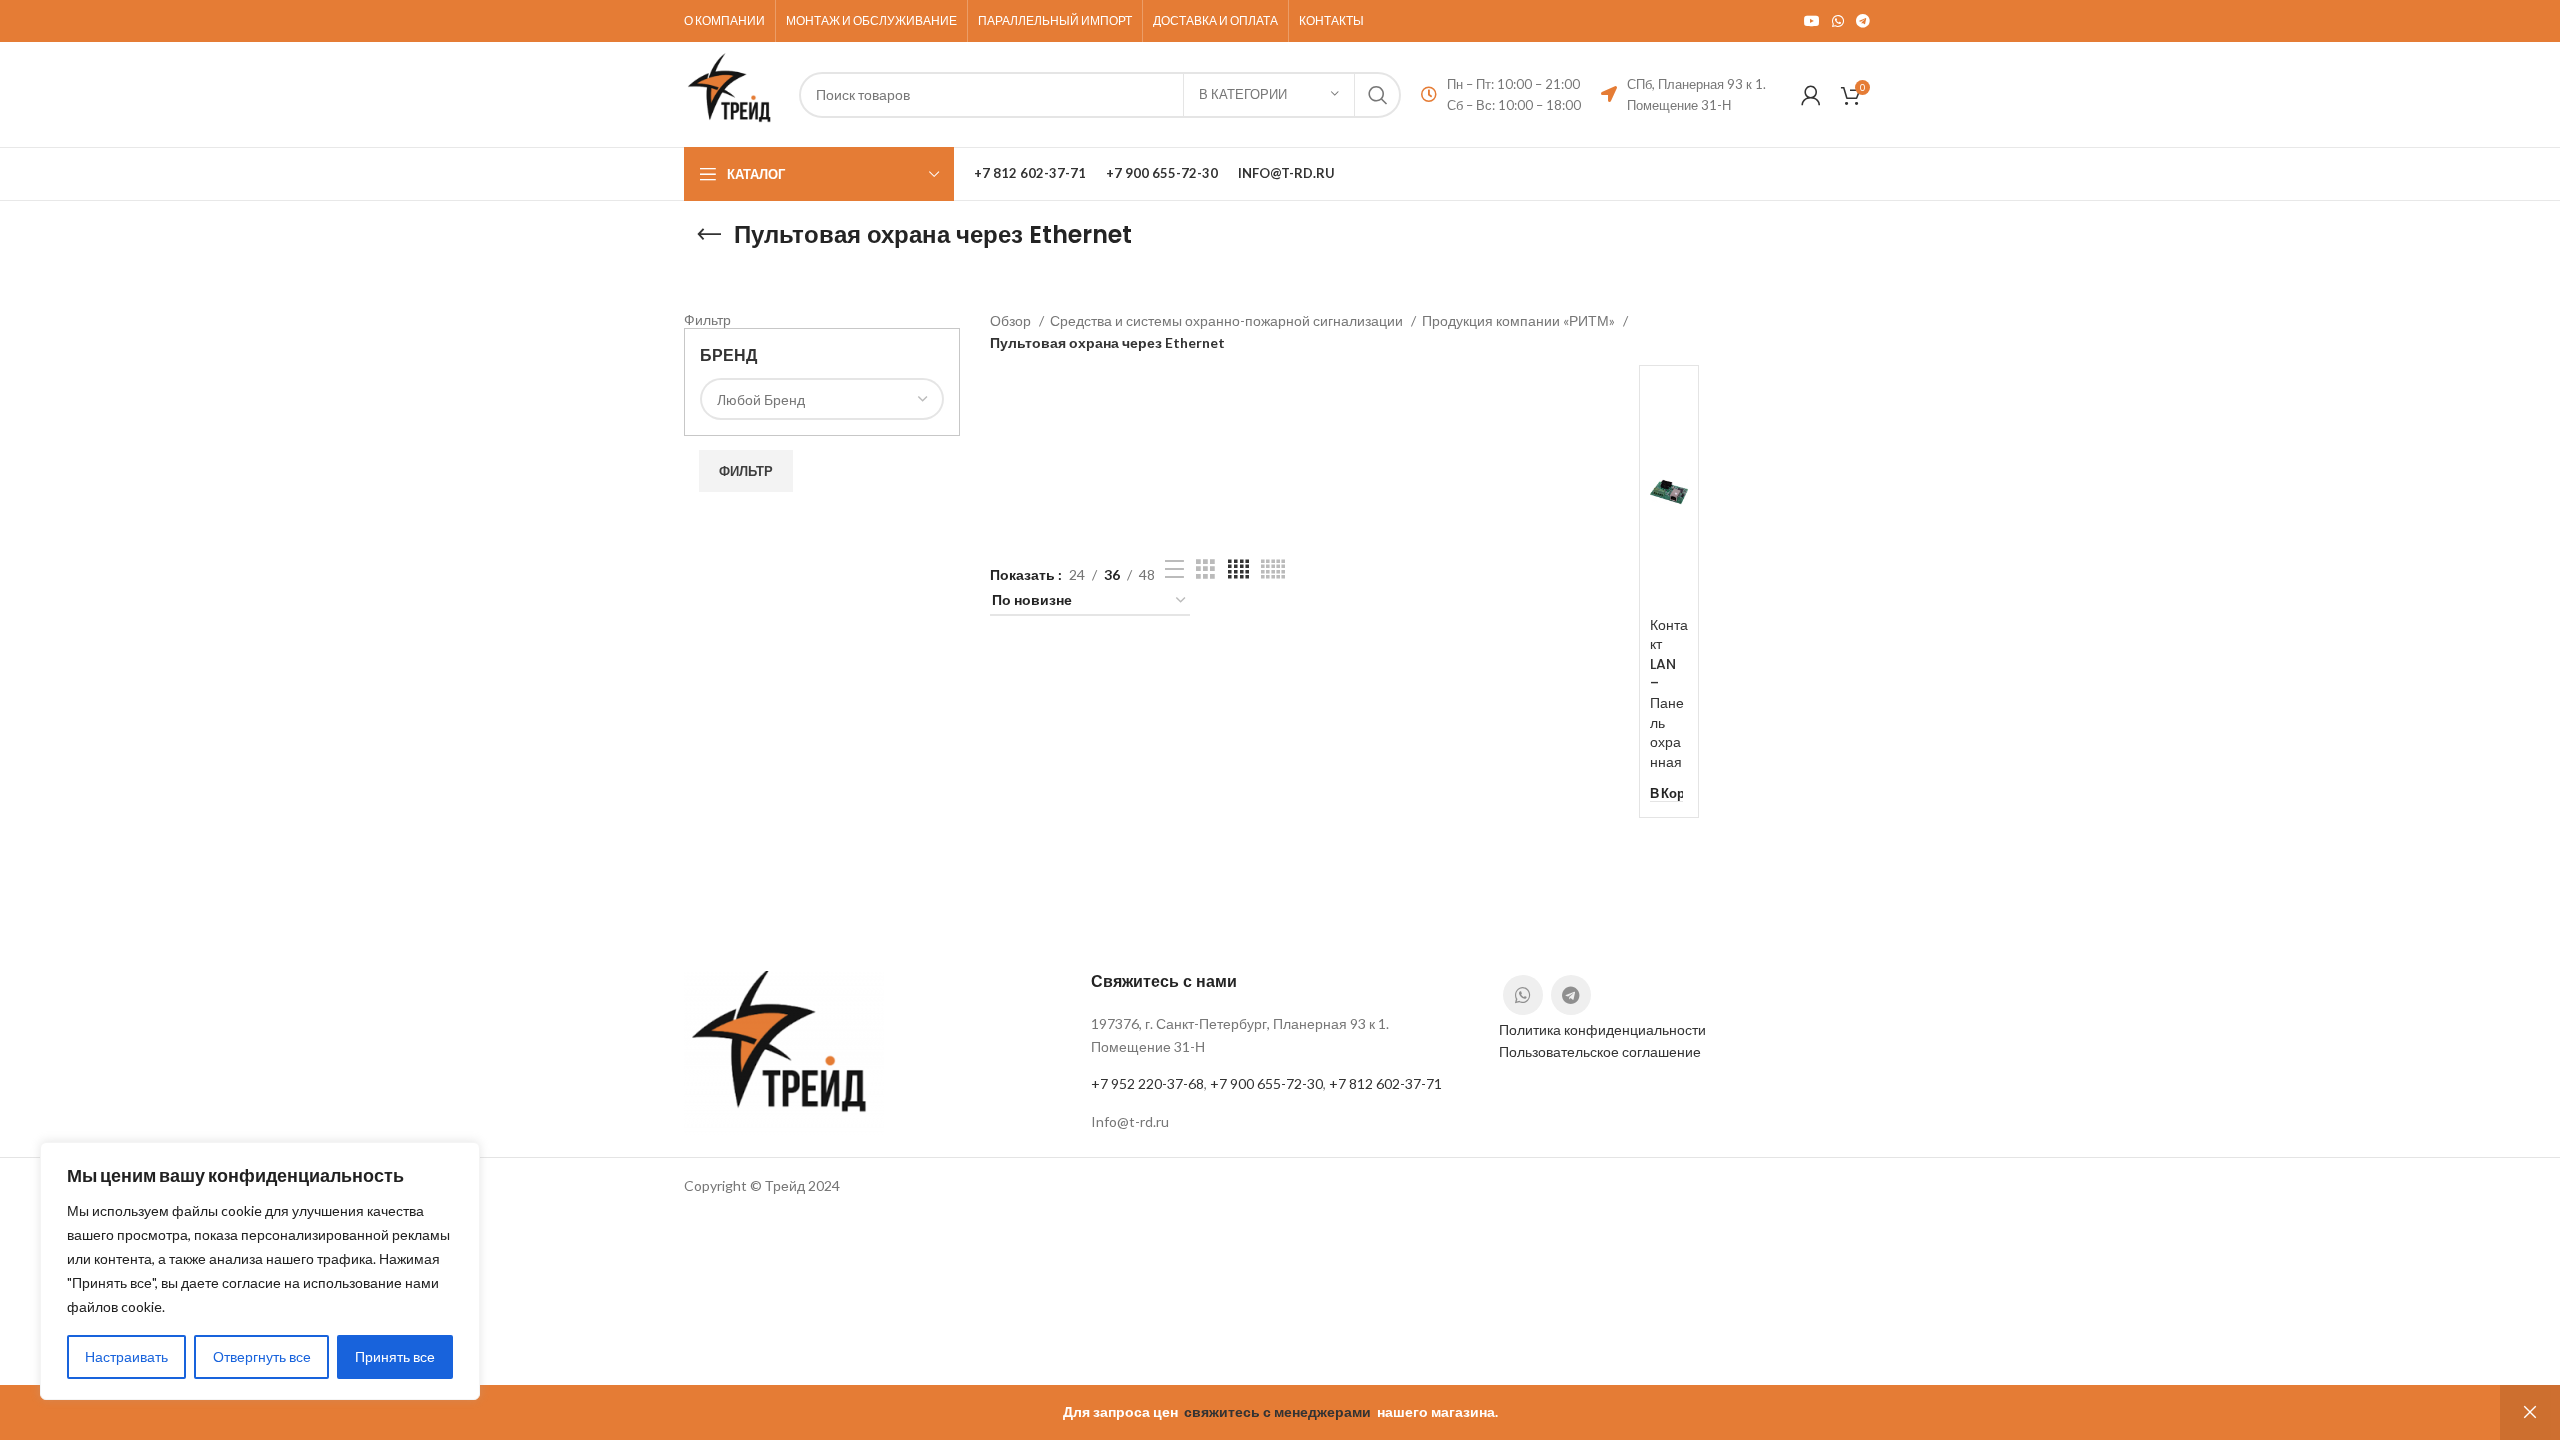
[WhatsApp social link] (1838, 21)
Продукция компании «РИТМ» (1520, 320)
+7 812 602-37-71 (1385, 1083)
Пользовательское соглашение (1600, 1051)
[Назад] (709, 235)
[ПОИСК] (1378, 95)
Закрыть (2530, 1412)
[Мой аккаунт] (1811, 95)
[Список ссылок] (1279, 1122)
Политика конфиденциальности (1602, 1029)
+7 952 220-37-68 (1147, 1083)
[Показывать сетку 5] (1273, 569)
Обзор (1012, 320)
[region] (260, 1271)
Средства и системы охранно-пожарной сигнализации (1228, 320)
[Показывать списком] (1174, 569)
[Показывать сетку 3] (1205, 569)
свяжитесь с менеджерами (1277, 1411)
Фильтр (746, 471)
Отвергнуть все (262, 1356)
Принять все (395, 1356)
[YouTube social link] (1812, 21)
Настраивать (126, 1356)
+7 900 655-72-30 (1266, 1083)
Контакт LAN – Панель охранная (1669, 693)
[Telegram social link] (1863, 21)
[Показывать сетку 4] (1238, 569)
